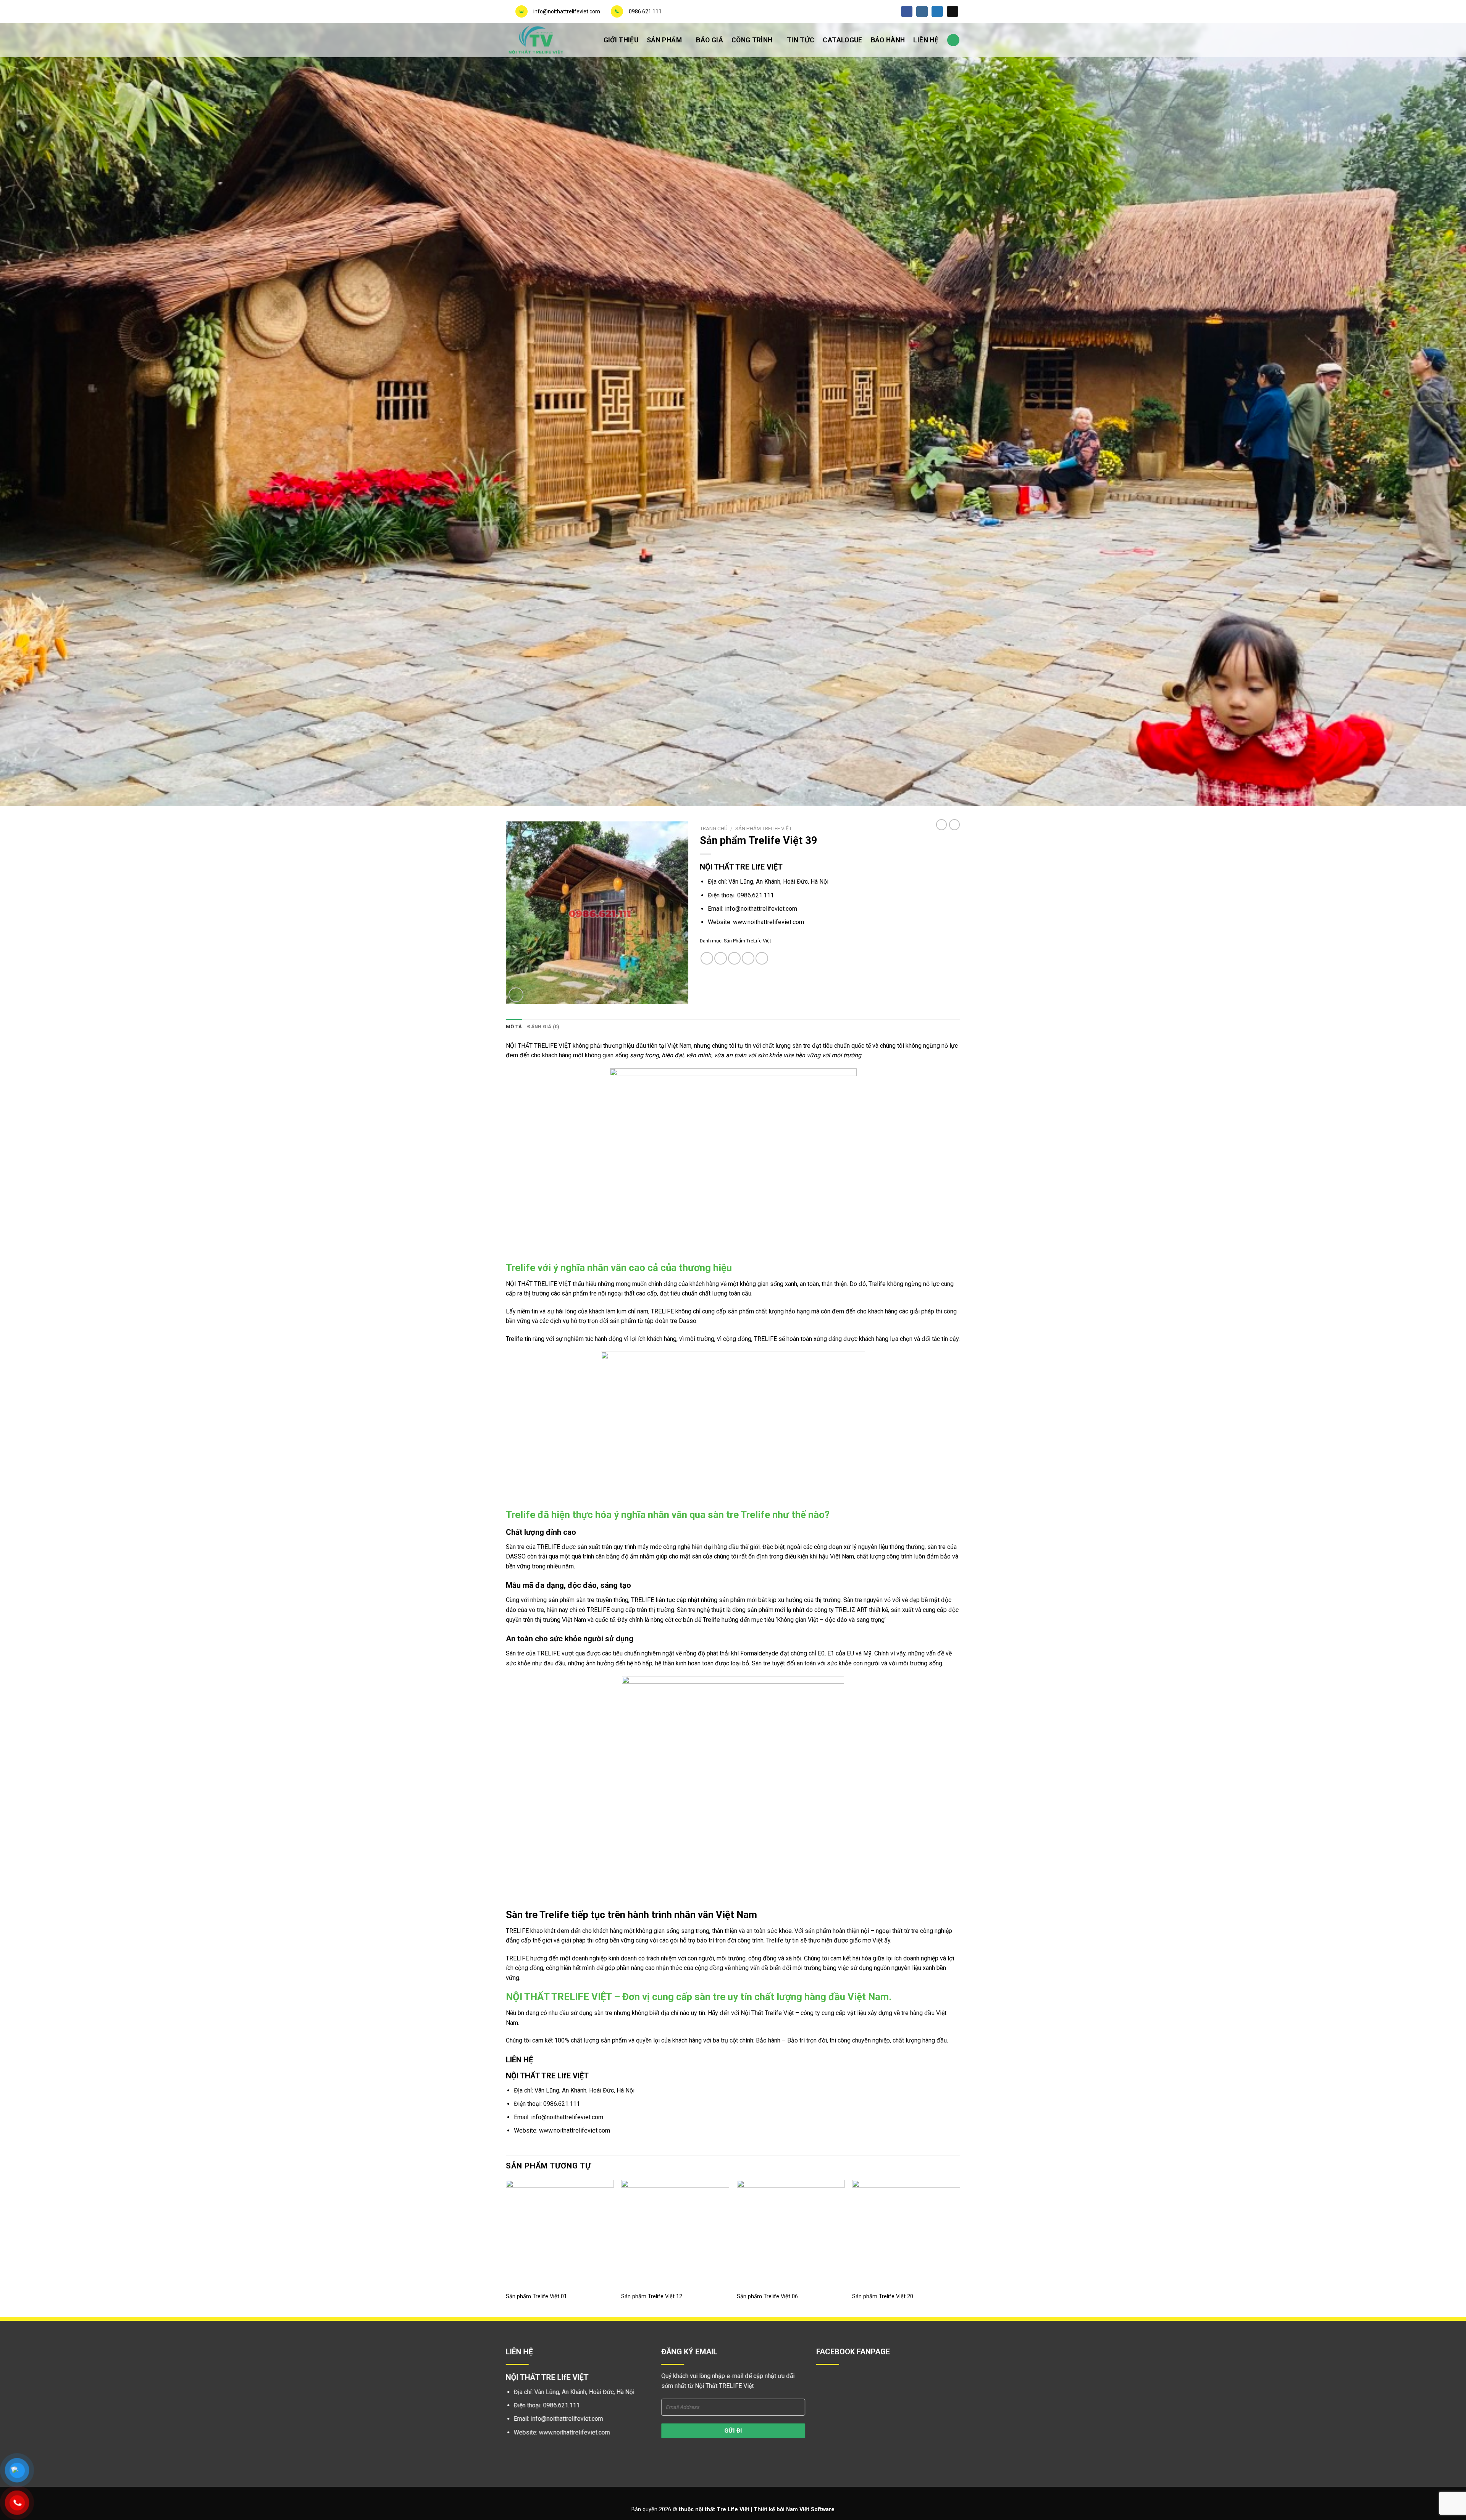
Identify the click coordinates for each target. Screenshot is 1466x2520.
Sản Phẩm (664, 40)
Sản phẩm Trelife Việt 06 (767, 2297)
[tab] (514, 1027)
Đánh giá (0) (543, 1027)
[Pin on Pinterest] (748, 958)
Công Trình (752, 40)
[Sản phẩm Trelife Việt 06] (791, 2234)
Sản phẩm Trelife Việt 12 (652, 2297)
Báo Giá (709, 40)
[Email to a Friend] (734, 958)
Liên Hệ (926, 40)
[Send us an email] (953, 11)
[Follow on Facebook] (907, 11)
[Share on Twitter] (721, 958)
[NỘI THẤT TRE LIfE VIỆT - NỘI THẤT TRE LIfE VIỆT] (544, 40)
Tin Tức (801, 40)
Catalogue (842, 40)
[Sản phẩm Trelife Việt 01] (560, 2234)
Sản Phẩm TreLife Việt (764, 828)
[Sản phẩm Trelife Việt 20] (906, 2234)
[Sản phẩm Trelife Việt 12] (675, 2234)
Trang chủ (714, 828)
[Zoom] (516, 995)
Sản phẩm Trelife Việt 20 (883, 2297)
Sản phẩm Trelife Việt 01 (536, 2297)
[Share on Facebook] (707, 958)
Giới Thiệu (621, 40)
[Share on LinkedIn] (762, 958)
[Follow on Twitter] (937, 11)
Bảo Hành (888, 40)
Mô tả (514, 1027)
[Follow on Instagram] (922, 11)
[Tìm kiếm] (953, 40)
